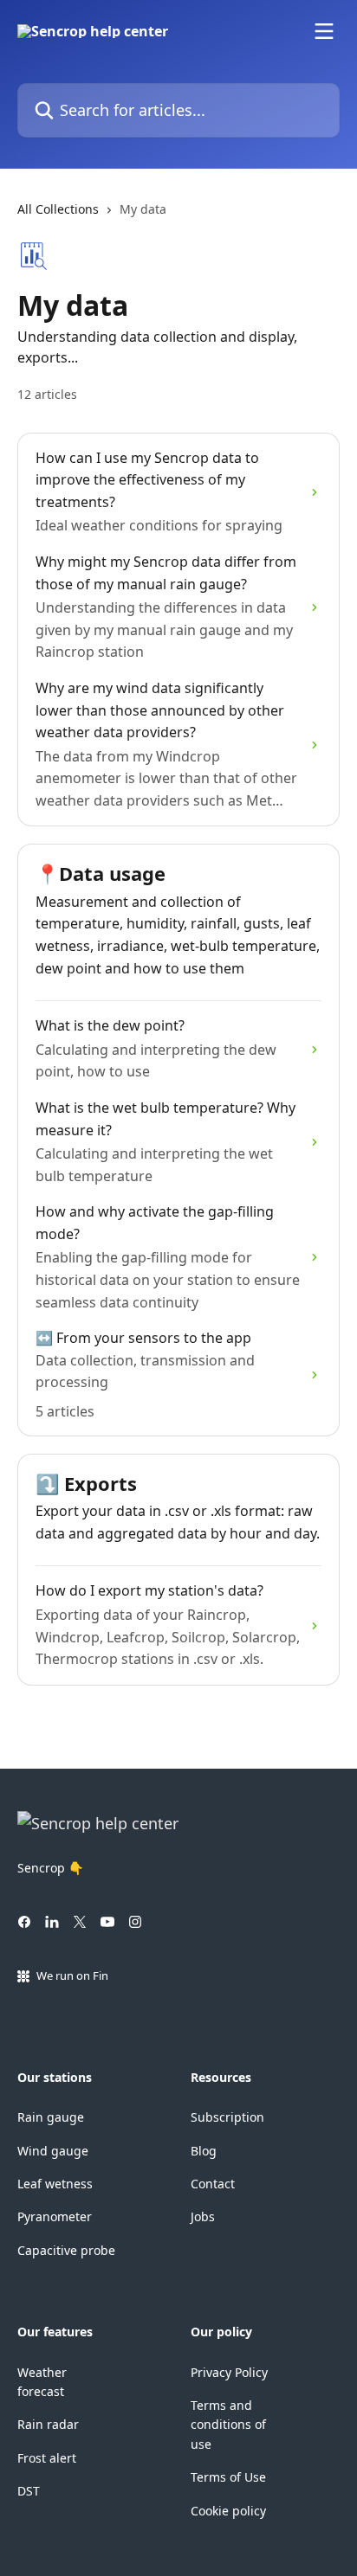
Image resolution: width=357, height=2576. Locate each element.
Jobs (203, 2216)
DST (29, 2491)
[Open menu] (324, 31)
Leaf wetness (55, 2184)
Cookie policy (228, 2511)
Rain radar (48, 2424)
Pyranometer (55, 2216)
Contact (213, 2184)
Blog (204, 2151)
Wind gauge (53, 2151)
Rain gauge (51, 2117)
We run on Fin (72, 1975)
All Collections (58, 209)
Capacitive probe (66, 2250)
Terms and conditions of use (228, 2425)
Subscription (227, 2117)
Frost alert (47, 2458)
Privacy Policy (229, 2372)
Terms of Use (228, 2477)
